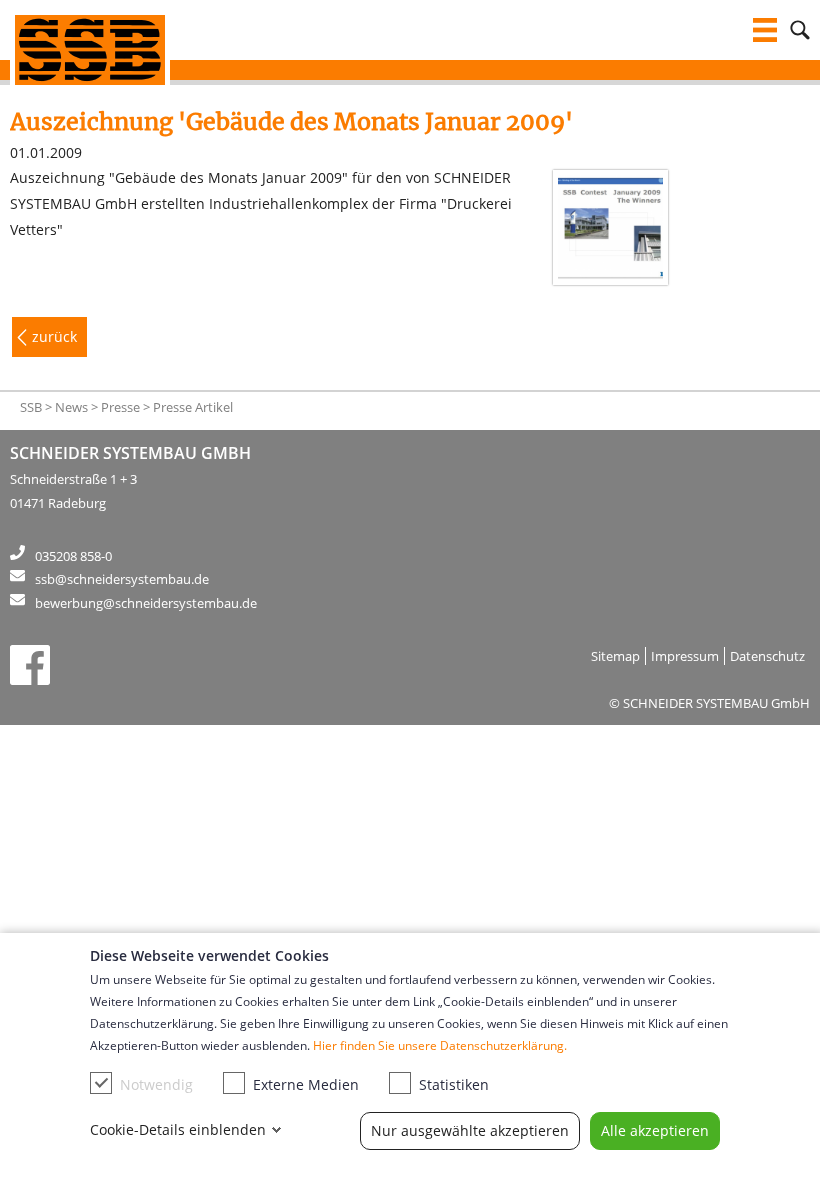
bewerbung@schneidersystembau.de (146, 603)
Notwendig (156, 1084)
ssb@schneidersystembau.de (122, 579)
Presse (120, 407)
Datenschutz (767, 656)
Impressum (685, 656)
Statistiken (454, 1084)
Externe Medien (306, 1084)
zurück (54, 336)
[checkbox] (101, 1083)
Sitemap (615, 656)
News (71, 407)
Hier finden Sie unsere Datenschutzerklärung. (440, 1045)
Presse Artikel (193, 407)
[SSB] (90, 50)
